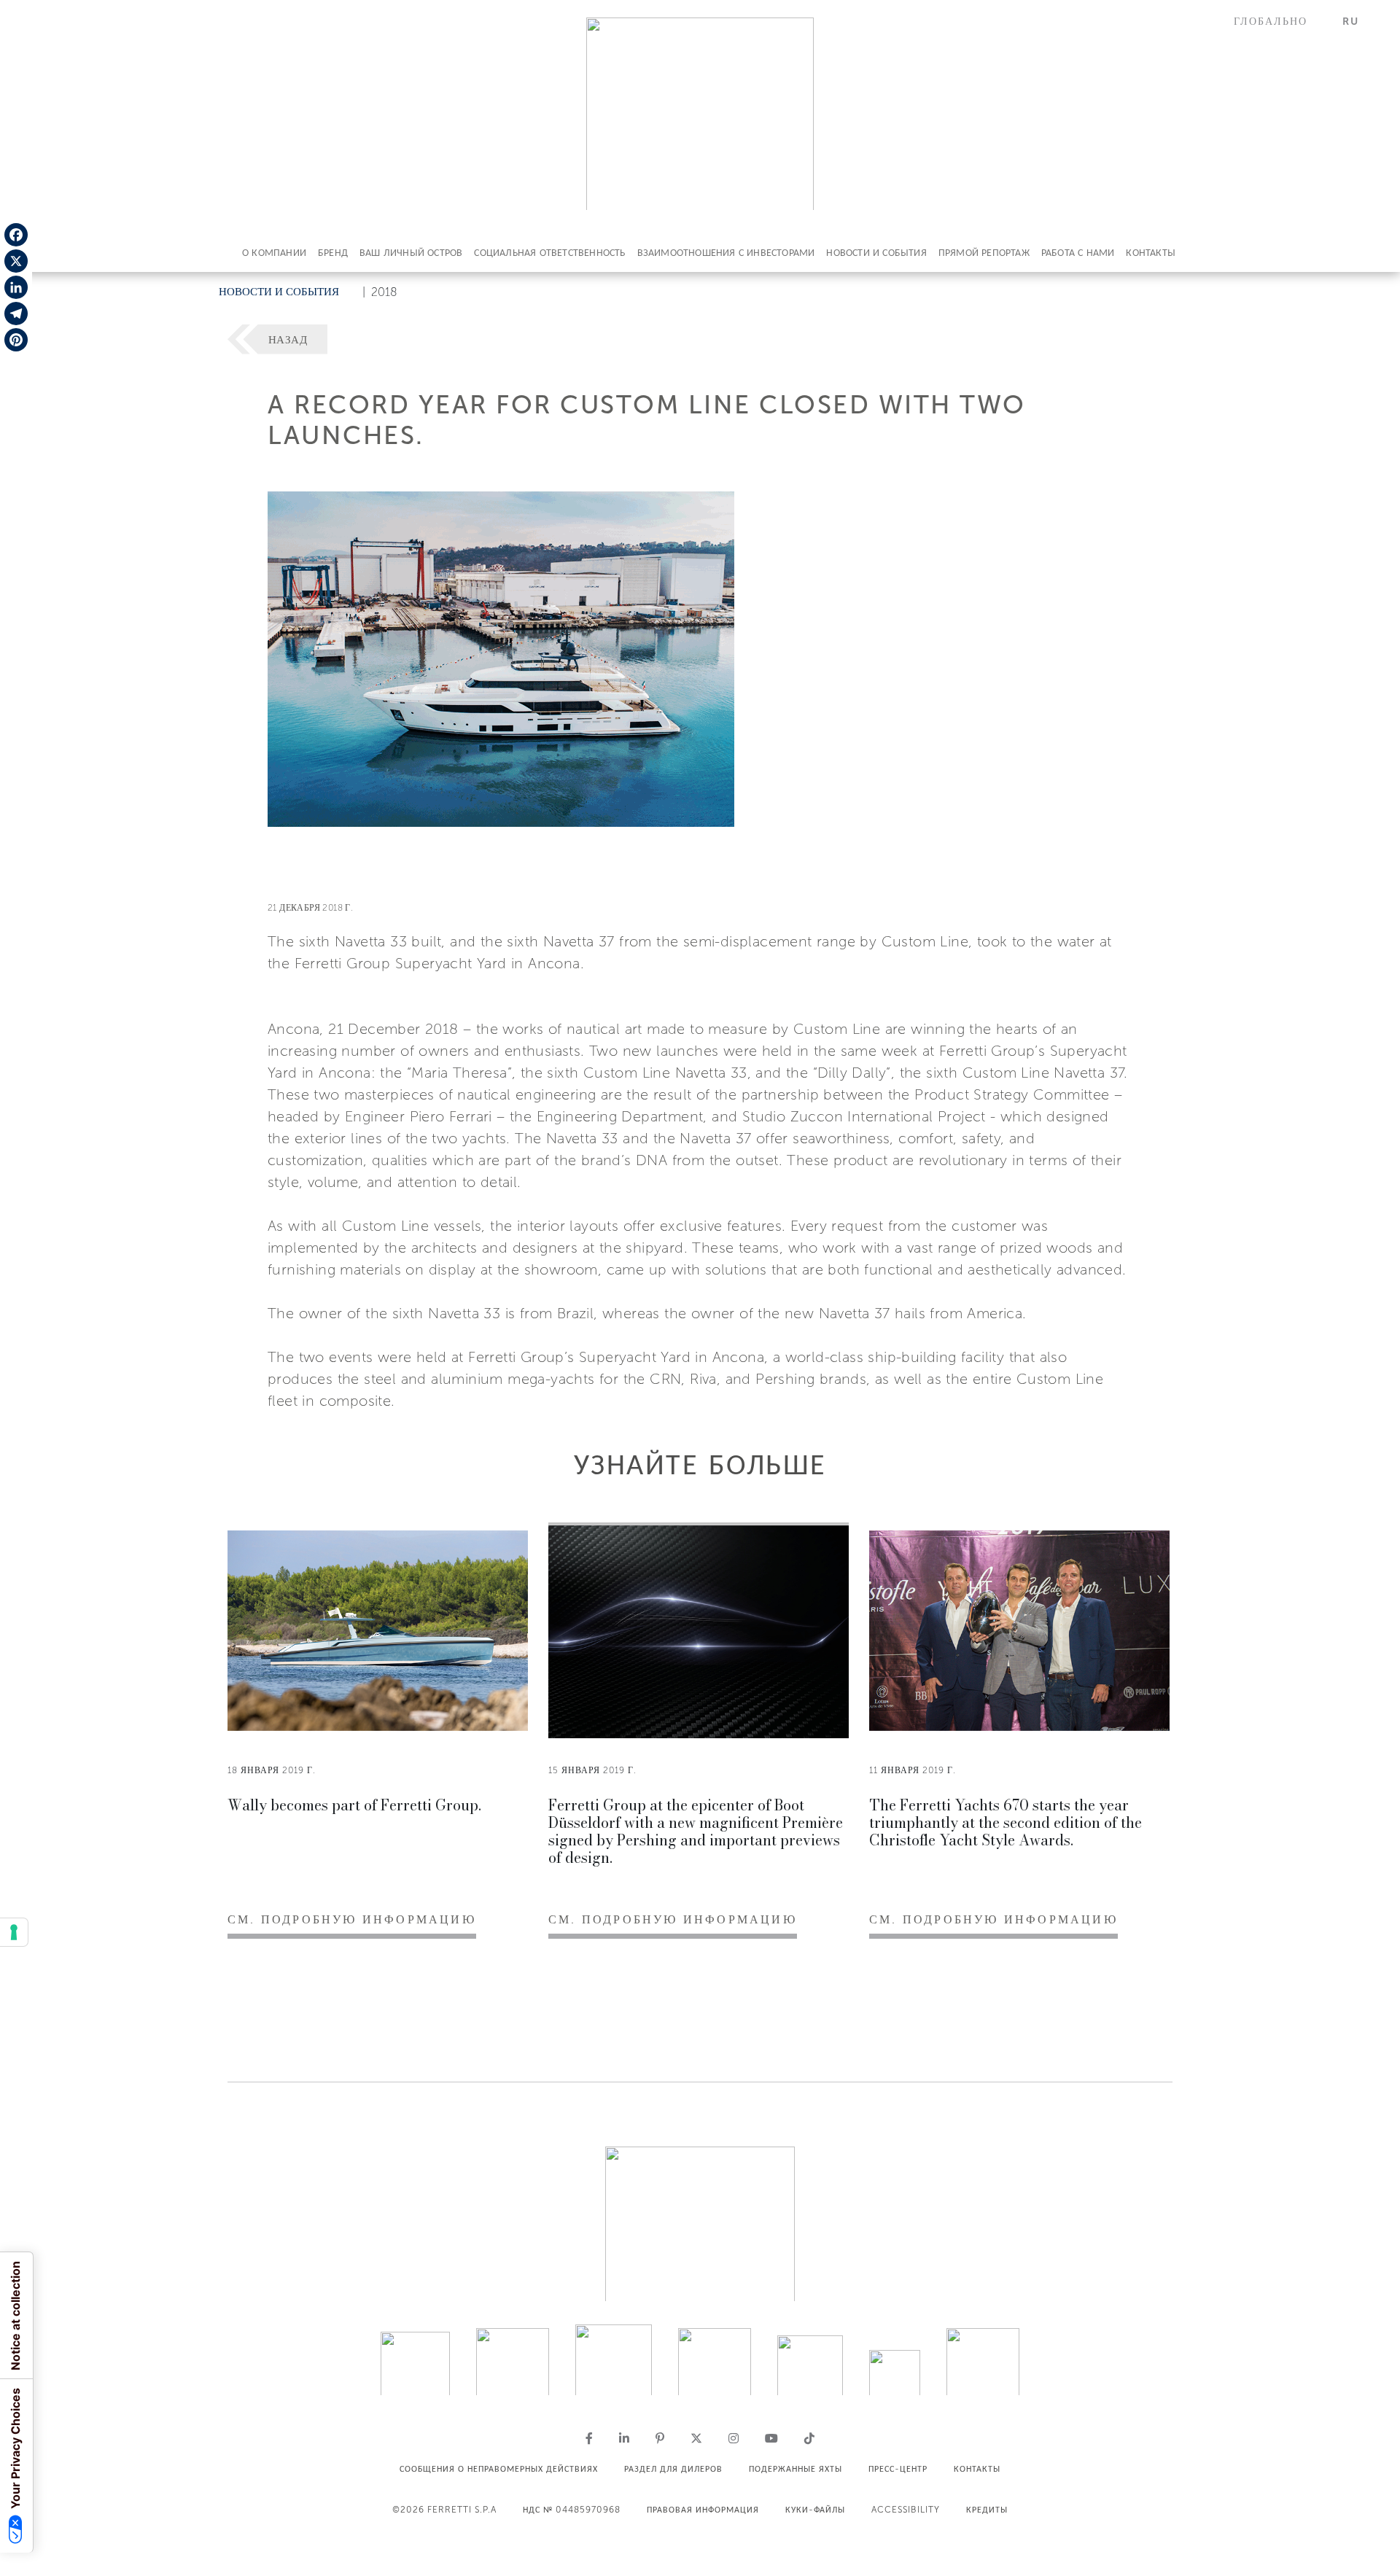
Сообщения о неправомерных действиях (499, 2469)
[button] (1279, 22)
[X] (16, 261)
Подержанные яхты (796, 2469)
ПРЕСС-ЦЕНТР (898, 2469)
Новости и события (876, 253)
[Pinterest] (16, 340)
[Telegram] (16, 314)
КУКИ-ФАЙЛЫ (815, 2510)
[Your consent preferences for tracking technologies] (14, 1932)
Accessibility (906, 2510)
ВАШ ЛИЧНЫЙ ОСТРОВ (411, 253)
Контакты (1151, 253)
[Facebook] (16, 235)
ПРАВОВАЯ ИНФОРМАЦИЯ (703, 2510)
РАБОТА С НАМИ (1078, 253)
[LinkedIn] (16, 287)
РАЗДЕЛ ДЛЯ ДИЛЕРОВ (673, 2469)
